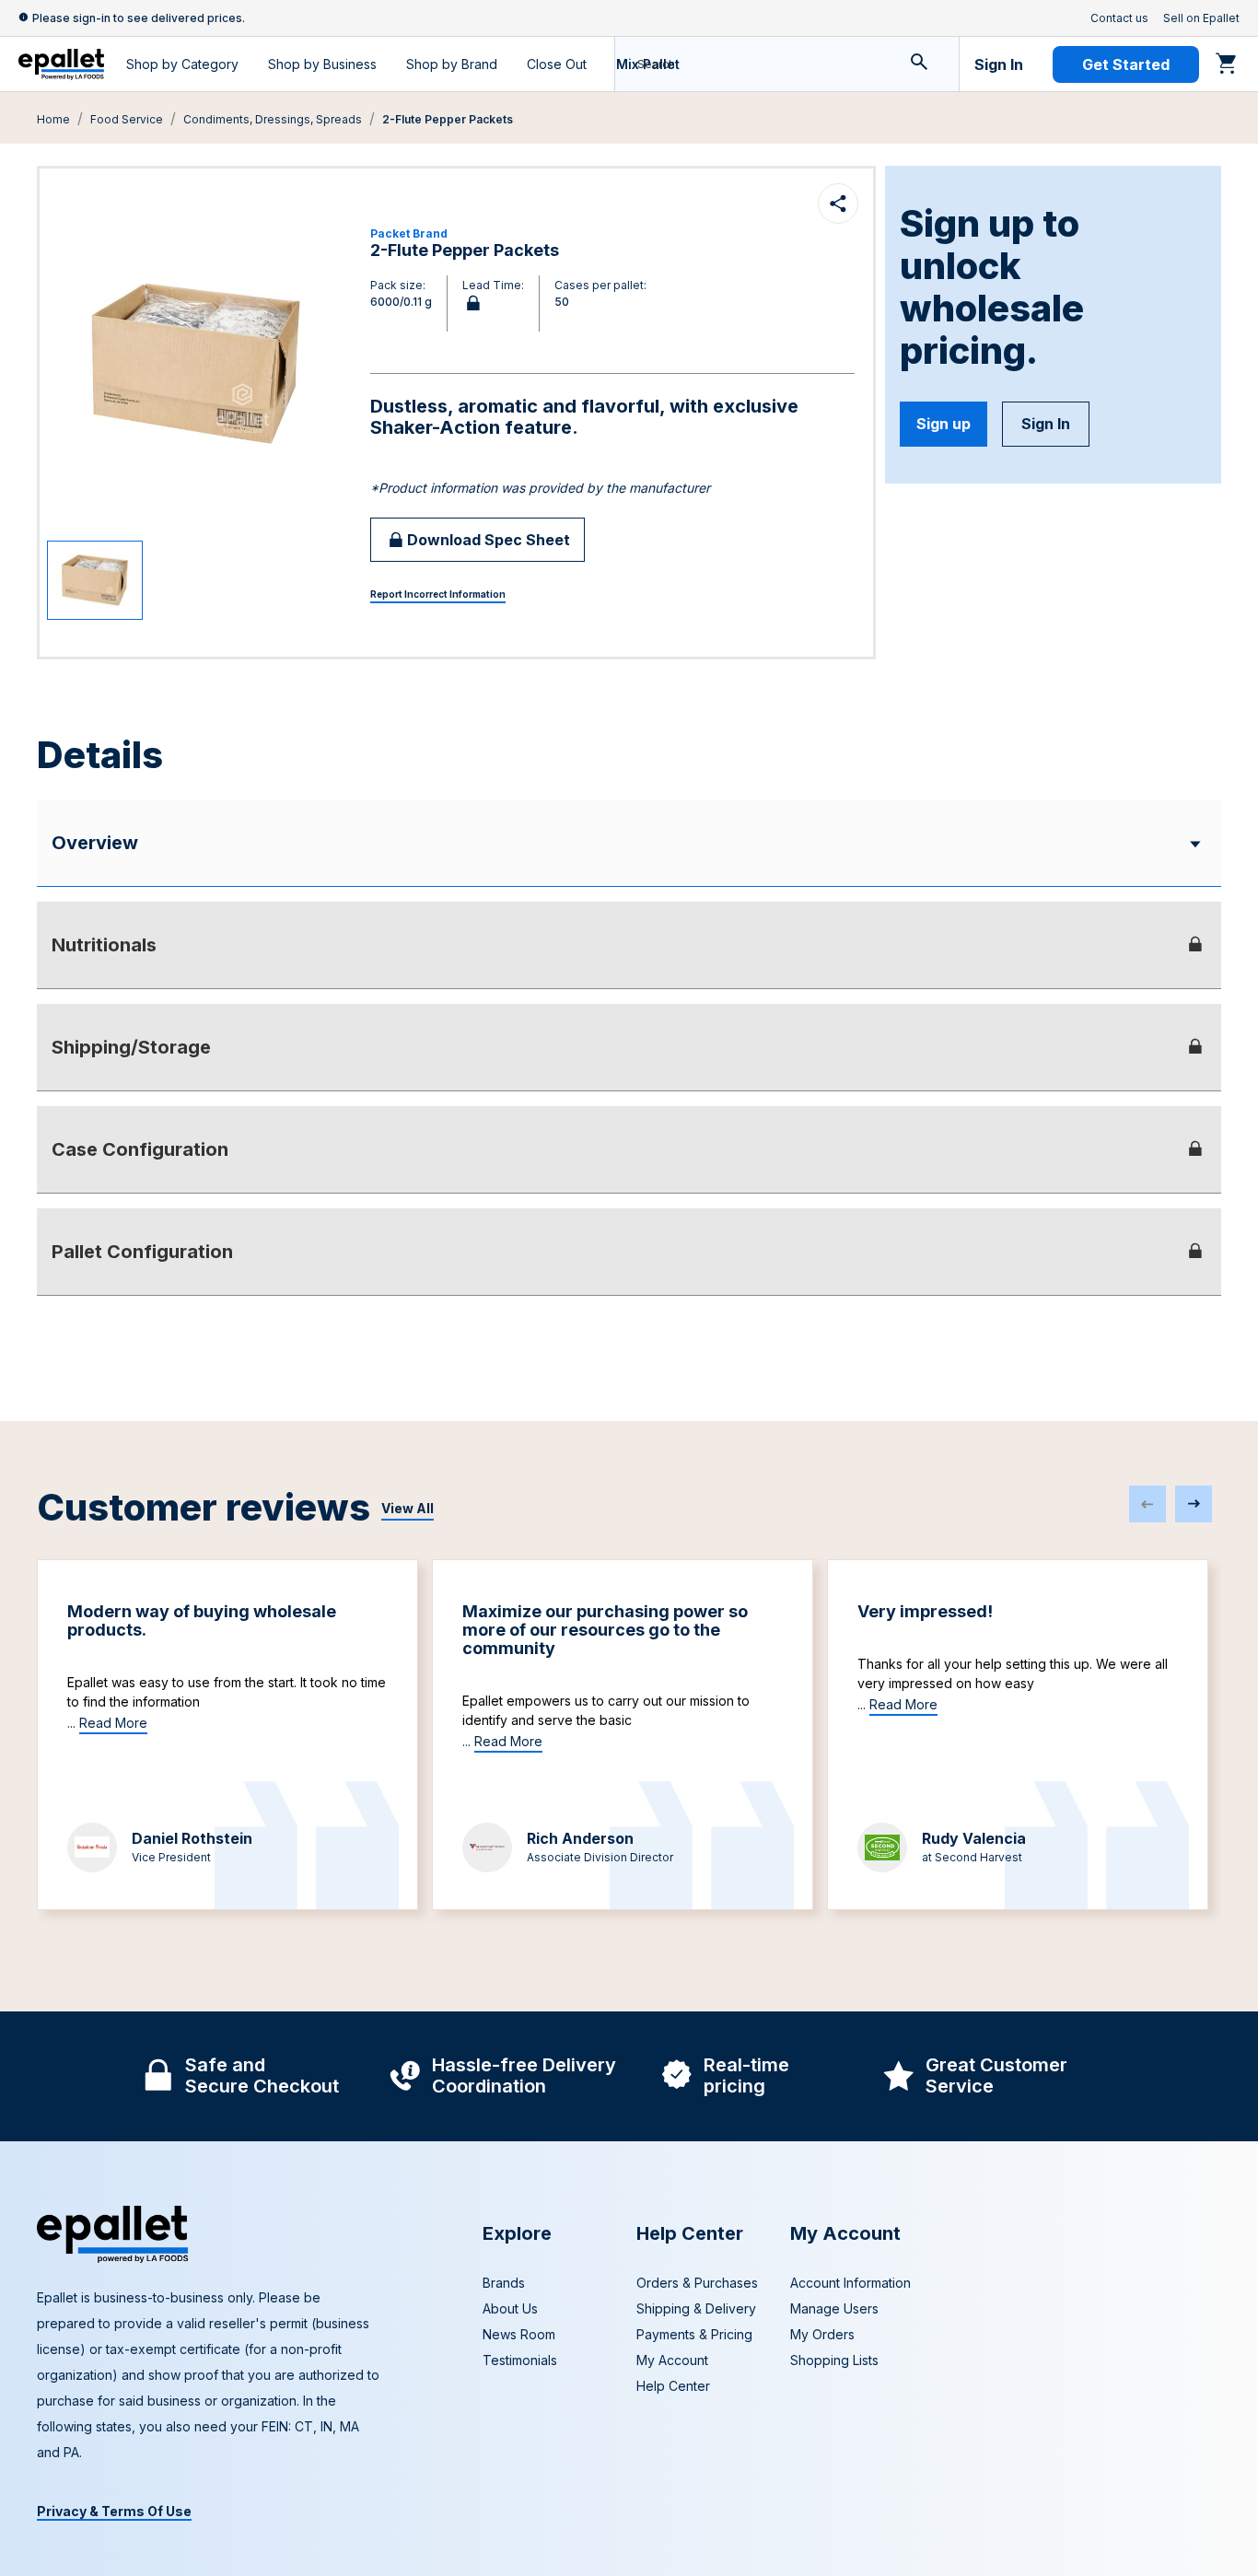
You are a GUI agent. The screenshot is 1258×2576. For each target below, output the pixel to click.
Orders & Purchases (697, 2283)
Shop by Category (182, 64)
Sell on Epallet (1201, 18)
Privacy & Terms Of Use (114, 2511)
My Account (672, 2360)
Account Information (850, 2283)
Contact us (1119, 18)
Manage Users (834, 2308)
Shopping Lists (834, 2360)
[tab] (629, 945)
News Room (519, 2334)
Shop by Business (322, 64)
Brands (504, 2283)
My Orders (822, 2334)
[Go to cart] (1227, 63)
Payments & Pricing (694, 2334)
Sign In (999, 64)
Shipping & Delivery (696, 2308)
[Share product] (838, 204)
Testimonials (520, 2360)
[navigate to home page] (61, 64)
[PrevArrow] (1147, 1504)
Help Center (673, 2386)
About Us (510, 2308)
